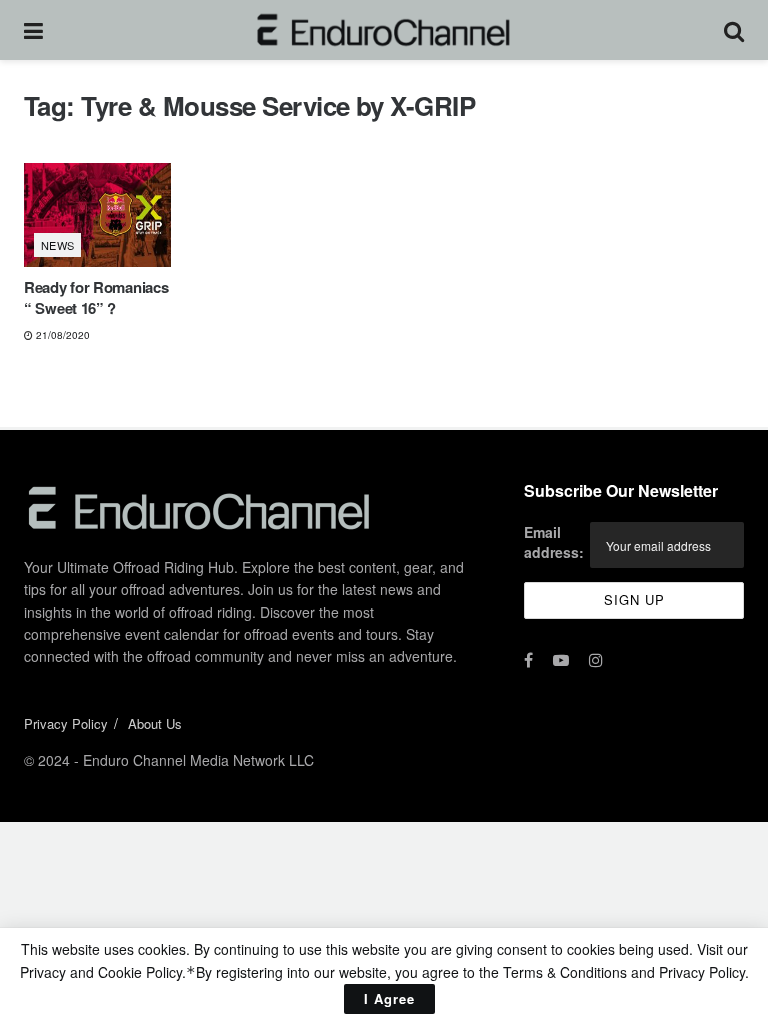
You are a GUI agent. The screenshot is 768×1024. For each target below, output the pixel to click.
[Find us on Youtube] (561, 660)
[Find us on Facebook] (528, 660)
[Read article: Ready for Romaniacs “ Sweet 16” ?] (97, 215)
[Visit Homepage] (383, 30)
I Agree (389, 998)
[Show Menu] (33, 30)
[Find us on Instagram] (596, 660)
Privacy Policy (66, 723)
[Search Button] (734, 30)
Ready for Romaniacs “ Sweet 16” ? (96, 297)
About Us (155, 723)
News (58, 245)
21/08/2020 (61, 335)
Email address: (554, 542)
